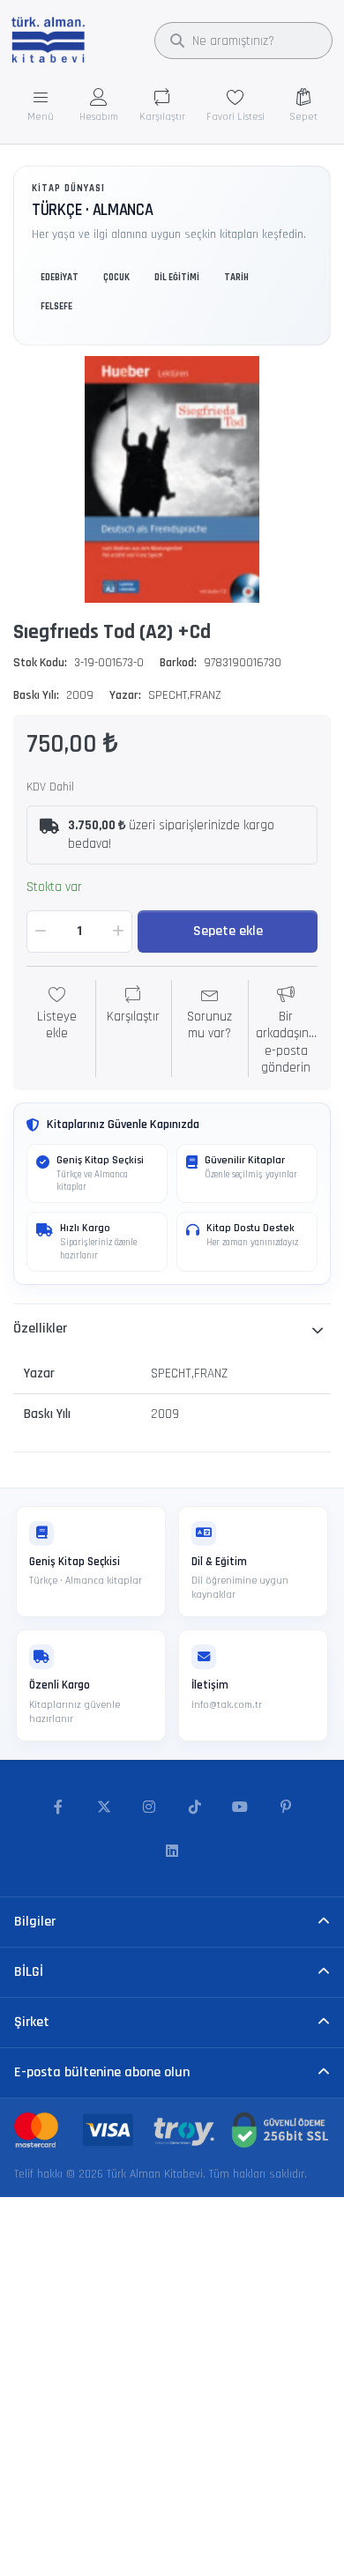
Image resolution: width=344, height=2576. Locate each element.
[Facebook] (58, 1808)
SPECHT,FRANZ (185, 695)
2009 (80, 695)
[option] (172, 479)
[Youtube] (241, 1808)
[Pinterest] (286, 1808)
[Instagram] (149, 1808)
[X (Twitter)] (104, 1808)
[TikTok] (195, 1808)
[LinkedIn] (172, 1852)
